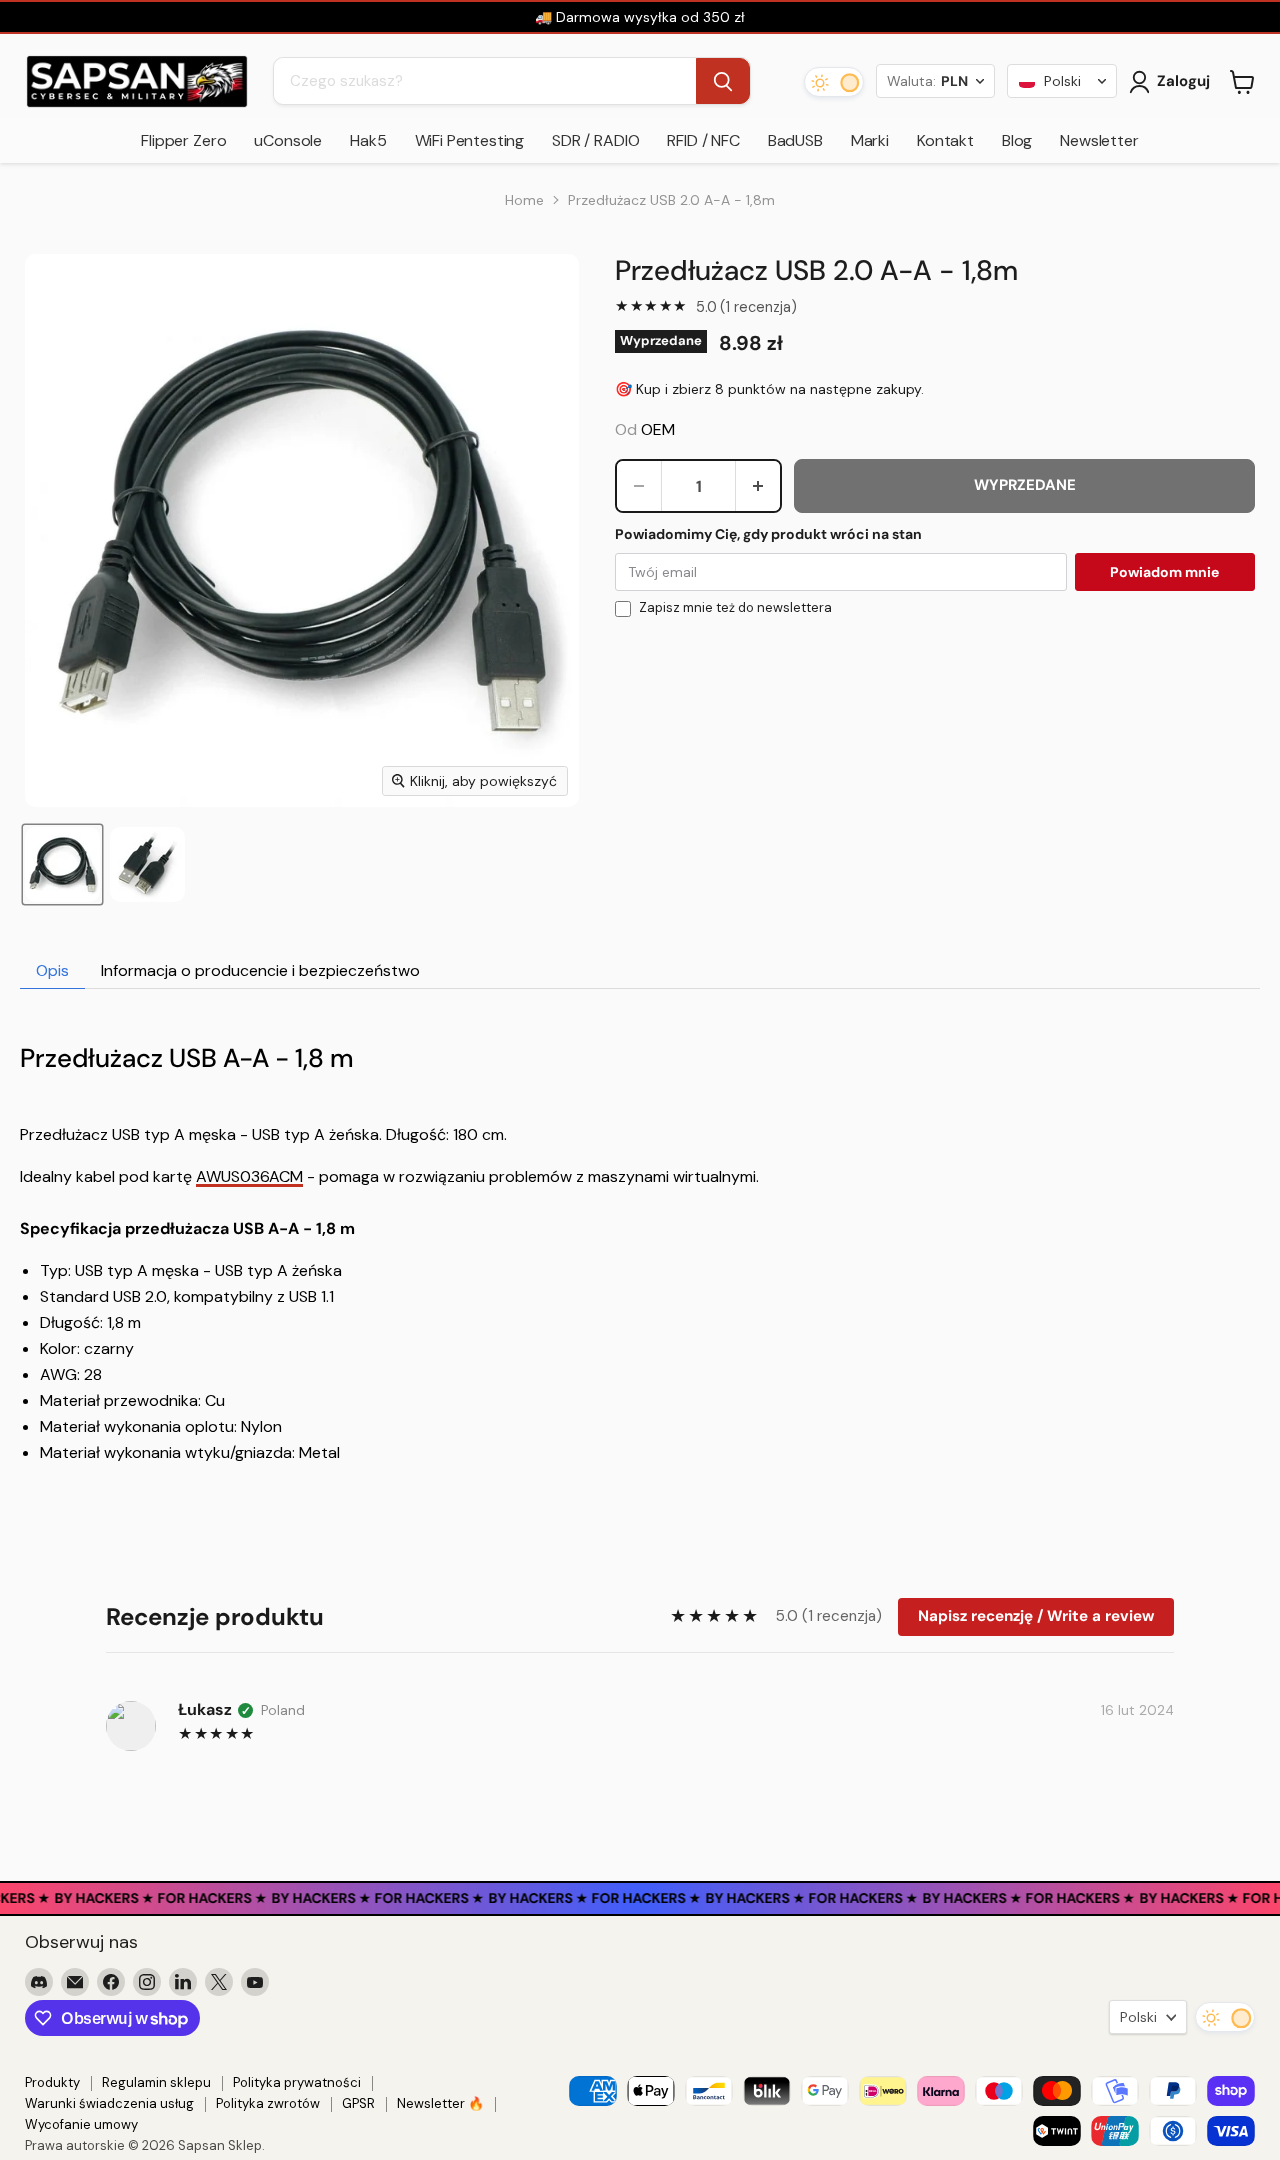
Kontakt (945, 140)
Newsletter (1099, 140)
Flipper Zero (183, 140)
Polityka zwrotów (268, 2103)
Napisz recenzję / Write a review (1036, 1616)
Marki (870, 140)
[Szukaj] (723, 82)
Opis (52, 970)
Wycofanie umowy (81, 2124)
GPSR (358, 2103)
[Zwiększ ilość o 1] (758, 486)
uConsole (288, 140)
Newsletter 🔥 (440, 2103)
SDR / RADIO (595, 140)
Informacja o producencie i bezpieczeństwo (260, 970)
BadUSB (795, 140)
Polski (1138, 2017)
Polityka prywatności (297, 2082)
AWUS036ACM (249, 1176)
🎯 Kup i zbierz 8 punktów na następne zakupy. (769, 389)
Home (524, 200)
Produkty (52, 2082)
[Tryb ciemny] (834, 82)
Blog (1017, 140)
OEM (658, 429)
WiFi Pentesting (470, 140)
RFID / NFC (703, 140)
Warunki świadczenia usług (109, 2103)
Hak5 (368, 140)
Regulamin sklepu (156, 2082)
